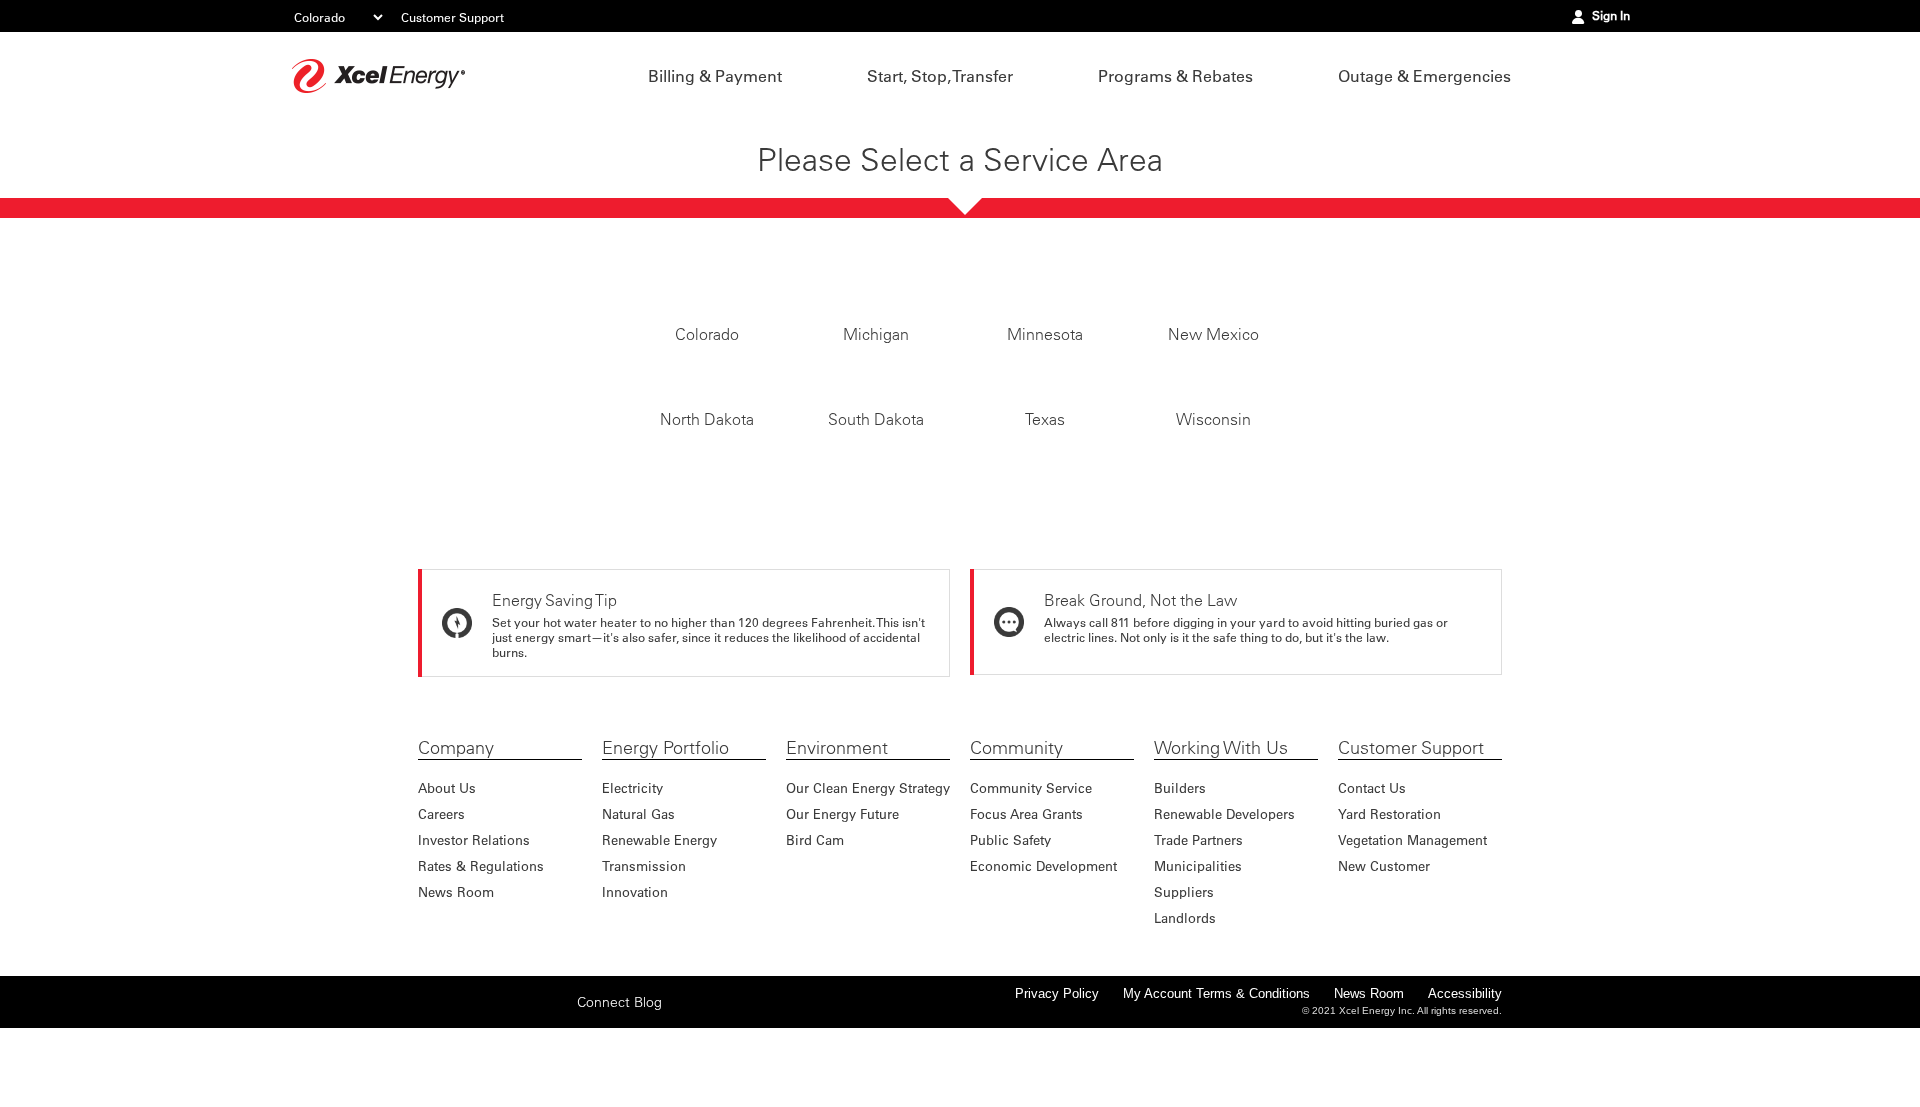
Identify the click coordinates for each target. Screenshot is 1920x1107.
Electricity (632, 881)
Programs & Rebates (1175, 76)
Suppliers (1184, 985)
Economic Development (1043, 959)
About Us (447, 881)
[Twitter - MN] (463, 1095)
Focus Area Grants (1026, 907)
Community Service (1031, 881)
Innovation (635, 985)
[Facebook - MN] (432, 1095)
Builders (1180, 881)
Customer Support (452, 17)
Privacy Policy (1057, 1087)
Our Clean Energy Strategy (868, 881)
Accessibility (1465, 1087)
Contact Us (1372, 881)
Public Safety (1010, 933)
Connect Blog (619, 1096)
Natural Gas (638, 907)
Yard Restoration (1389, 907)
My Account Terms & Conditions (1216, 1087)
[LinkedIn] (525, 1095)
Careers (441, 907)
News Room (456, 985)
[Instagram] (494, 1095)
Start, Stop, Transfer (940, 76)
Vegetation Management (1412, 933)
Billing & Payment (715, 76)
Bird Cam (815, 933)
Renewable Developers (1224, 907)
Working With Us (1221, 842)
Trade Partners (1198, 933)
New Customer (1384, 959)
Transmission (644, 959)
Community (1016, 842)
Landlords (1185, 1011)
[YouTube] (556, 1095)
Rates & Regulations (481, 959)
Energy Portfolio (665, 842)
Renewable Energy (659, 933)
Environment (837, 842)
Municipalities (1198, 959)
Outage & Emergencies (1424, 76)
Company (456, 842)
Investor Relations (474, 933)
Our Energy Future (842, 907)
